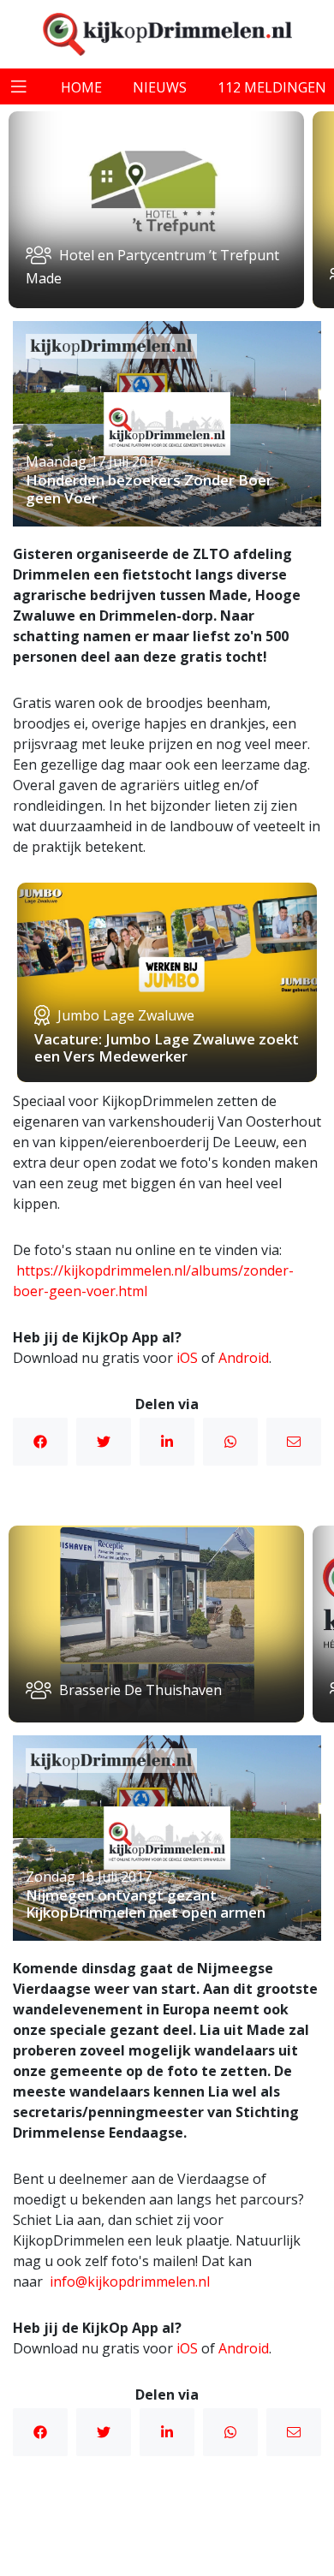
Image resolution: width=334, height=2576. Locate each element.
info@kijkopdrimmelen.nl (130, 2282)
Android (244, 1358)
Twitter (104, 1442)
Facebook (40, 1442)
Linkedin (167, 1442)
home (81, 87)
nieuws (160, 87)
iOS (187, 1358)
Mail (294, 1442)
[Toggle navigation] (19, 86)
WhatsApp (230, 1442)
